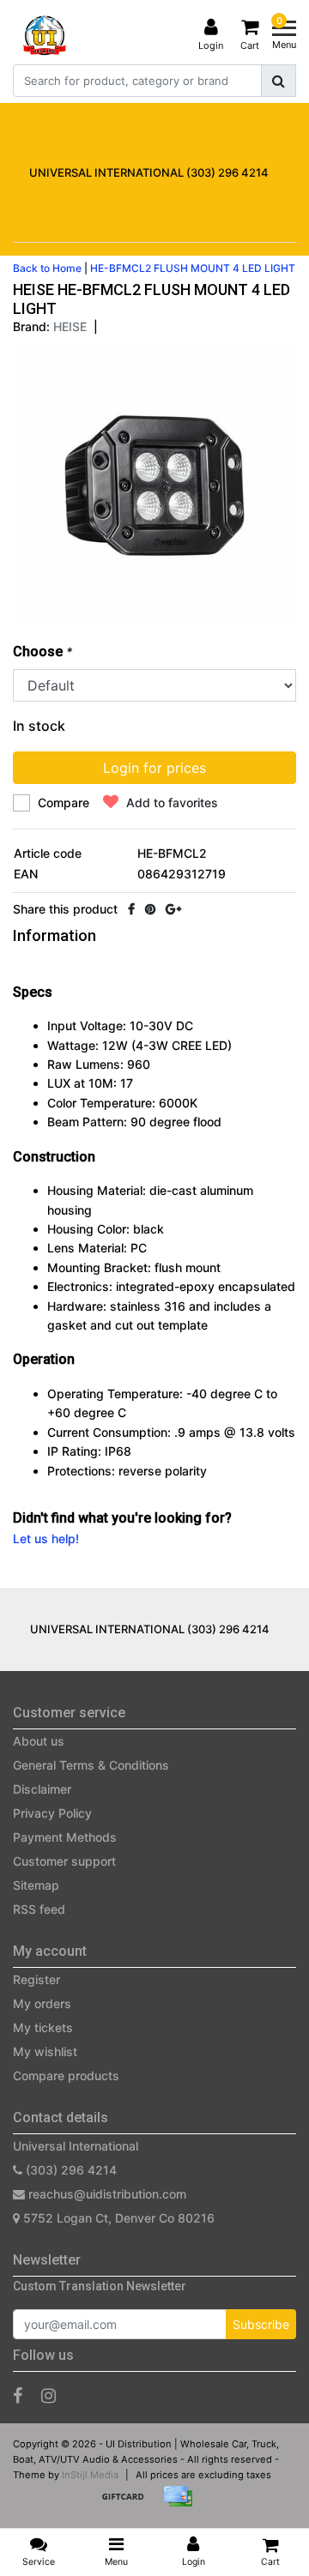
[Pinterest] (150, 909)
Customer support (64, 1861)
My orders (42, 2003)
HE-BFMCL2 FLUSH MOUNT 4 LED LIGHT (193, 268)
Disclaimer (42, 1789)
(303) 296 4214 (70, 2170)
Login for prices (154, 768)
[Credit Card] (182, 2504)
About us (39, 1741)
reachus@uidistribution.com (107, 2194)
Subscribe (261, 2324)
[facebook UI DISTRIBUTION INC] (18, 2396)
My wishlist (45, 2051)
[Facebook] (131, 909)
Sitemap (36, 1885)
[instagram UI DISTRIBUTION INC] (48, 2396)
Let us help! (46, 1538)
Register (36, 1979)
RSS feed (39, 1909)
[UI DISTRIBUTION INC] (45, 35)
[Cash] (129, 2504)
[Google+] (173, 909)
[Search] (279, 81)
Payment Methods (65, 1837)
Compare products (66, 2075)
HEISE (70, 326)
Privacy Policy (52, 1813)
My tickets (43, 2027)
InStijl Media (90, 2475)
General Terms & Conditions (91, 1765)
